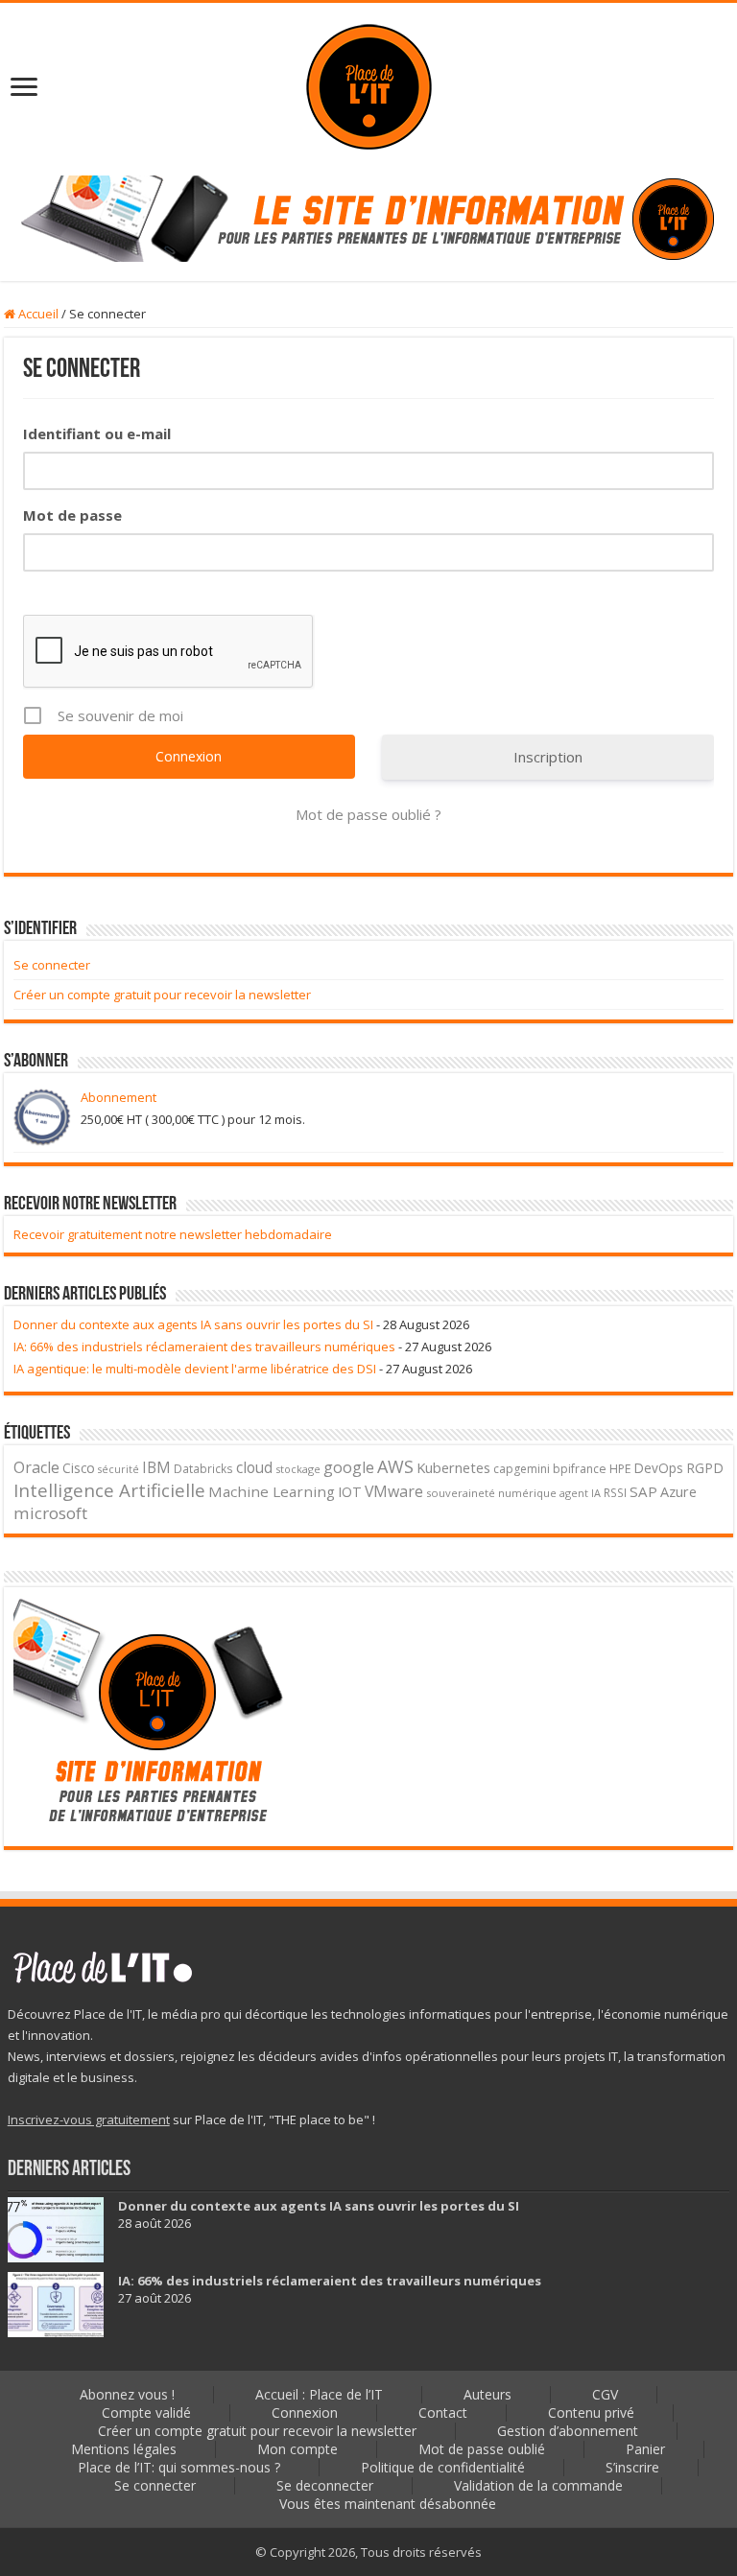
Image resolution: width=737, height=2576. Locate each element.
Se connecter (52, 965)
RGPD (705, 1468)
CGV (605, 2394)
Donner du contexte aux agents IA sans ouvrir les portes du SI (193, 1324)
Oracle (36, 1467)
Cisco (79, 1468)
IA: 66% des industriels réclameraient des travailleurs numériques (204, 1347)
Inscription (548, 757)
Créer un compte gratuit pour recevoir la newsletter (162, 995)
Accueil (37, 314)
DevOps (659, 1468)
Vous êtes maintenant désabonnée (388, 2504)
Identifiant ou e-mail (97, 433)
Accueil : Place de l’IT (319, 2394)
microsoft (50, 1513)
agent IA (580, 1493)
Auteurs (487, 2394)
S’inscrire (632, 2467)
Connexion (305, 2412)
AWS (395, 1466)
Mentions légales (124, 2449)
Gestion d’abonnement (568, 2431)
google (349, 1467)
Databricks (203, 1468)
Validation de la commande (538, 2485)
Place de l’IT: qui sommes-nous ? (179, 2467)
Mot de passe (72, 515)
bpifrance (580, 1469)
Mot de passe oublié (482, 2449)
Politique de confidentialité (443, 2467)
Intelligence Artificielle (109, 1490)
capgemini (522, 1469)
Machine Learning (272, 1491)
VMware (394, 1491)
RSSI (615, 1492)
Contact (443, 2412)
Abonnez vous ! (127, 2394)
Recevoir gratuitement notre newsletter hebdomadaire (173, 1234)
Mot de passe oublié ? (368, 814)
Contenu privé (591, 2412)
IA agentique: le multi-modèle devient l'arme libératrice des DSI (195, 1369)
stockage (298, 1469)
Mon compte (297, 2449)
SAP (643, 1491)
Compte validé (146, 2412)
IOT (350, 1492)
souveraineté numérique (491, 1493)
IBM (156, 1468)
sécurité (119, 1469)
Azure (678, 1492)
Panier (645, 2449)
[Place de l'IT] (369, 85)
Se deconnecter (325, 2485)
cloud (254, 1467)
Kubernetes (453, 1467)
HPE (620, 1469)
